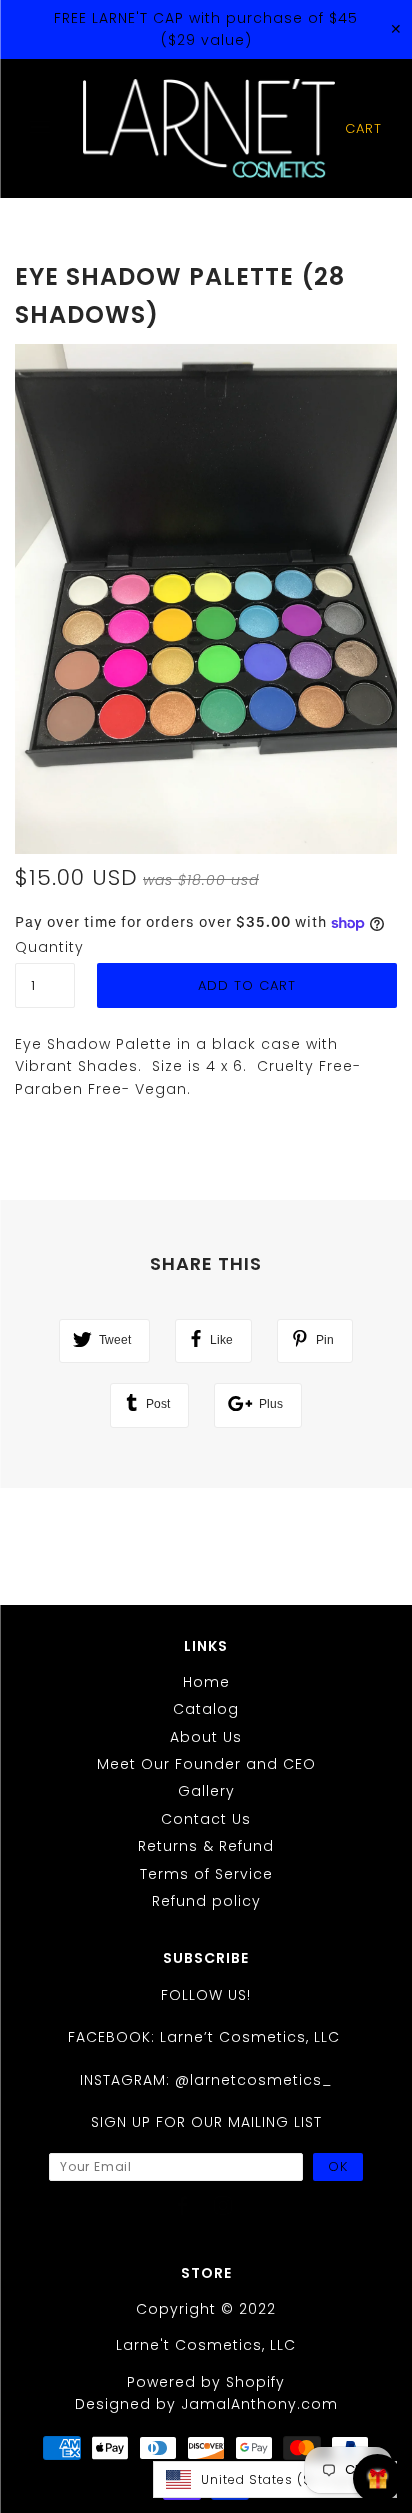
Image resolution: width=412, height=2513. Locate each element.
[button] (275, 2479)
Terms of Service (206, 1874)
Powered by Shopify (206, 2382)
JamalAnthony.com (259, 2404)
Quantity (45, 947)
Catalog (206, 1709)
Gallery (206, 1791)
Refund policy (206, 1901)
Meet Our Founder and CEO (206, 1764)
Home (206, 1682)
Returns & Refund (206, 1846)
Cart (363, 128)
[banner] (209, 128)
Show (377, 2478)
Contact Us (206, 1819)
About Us (206, 1737)
